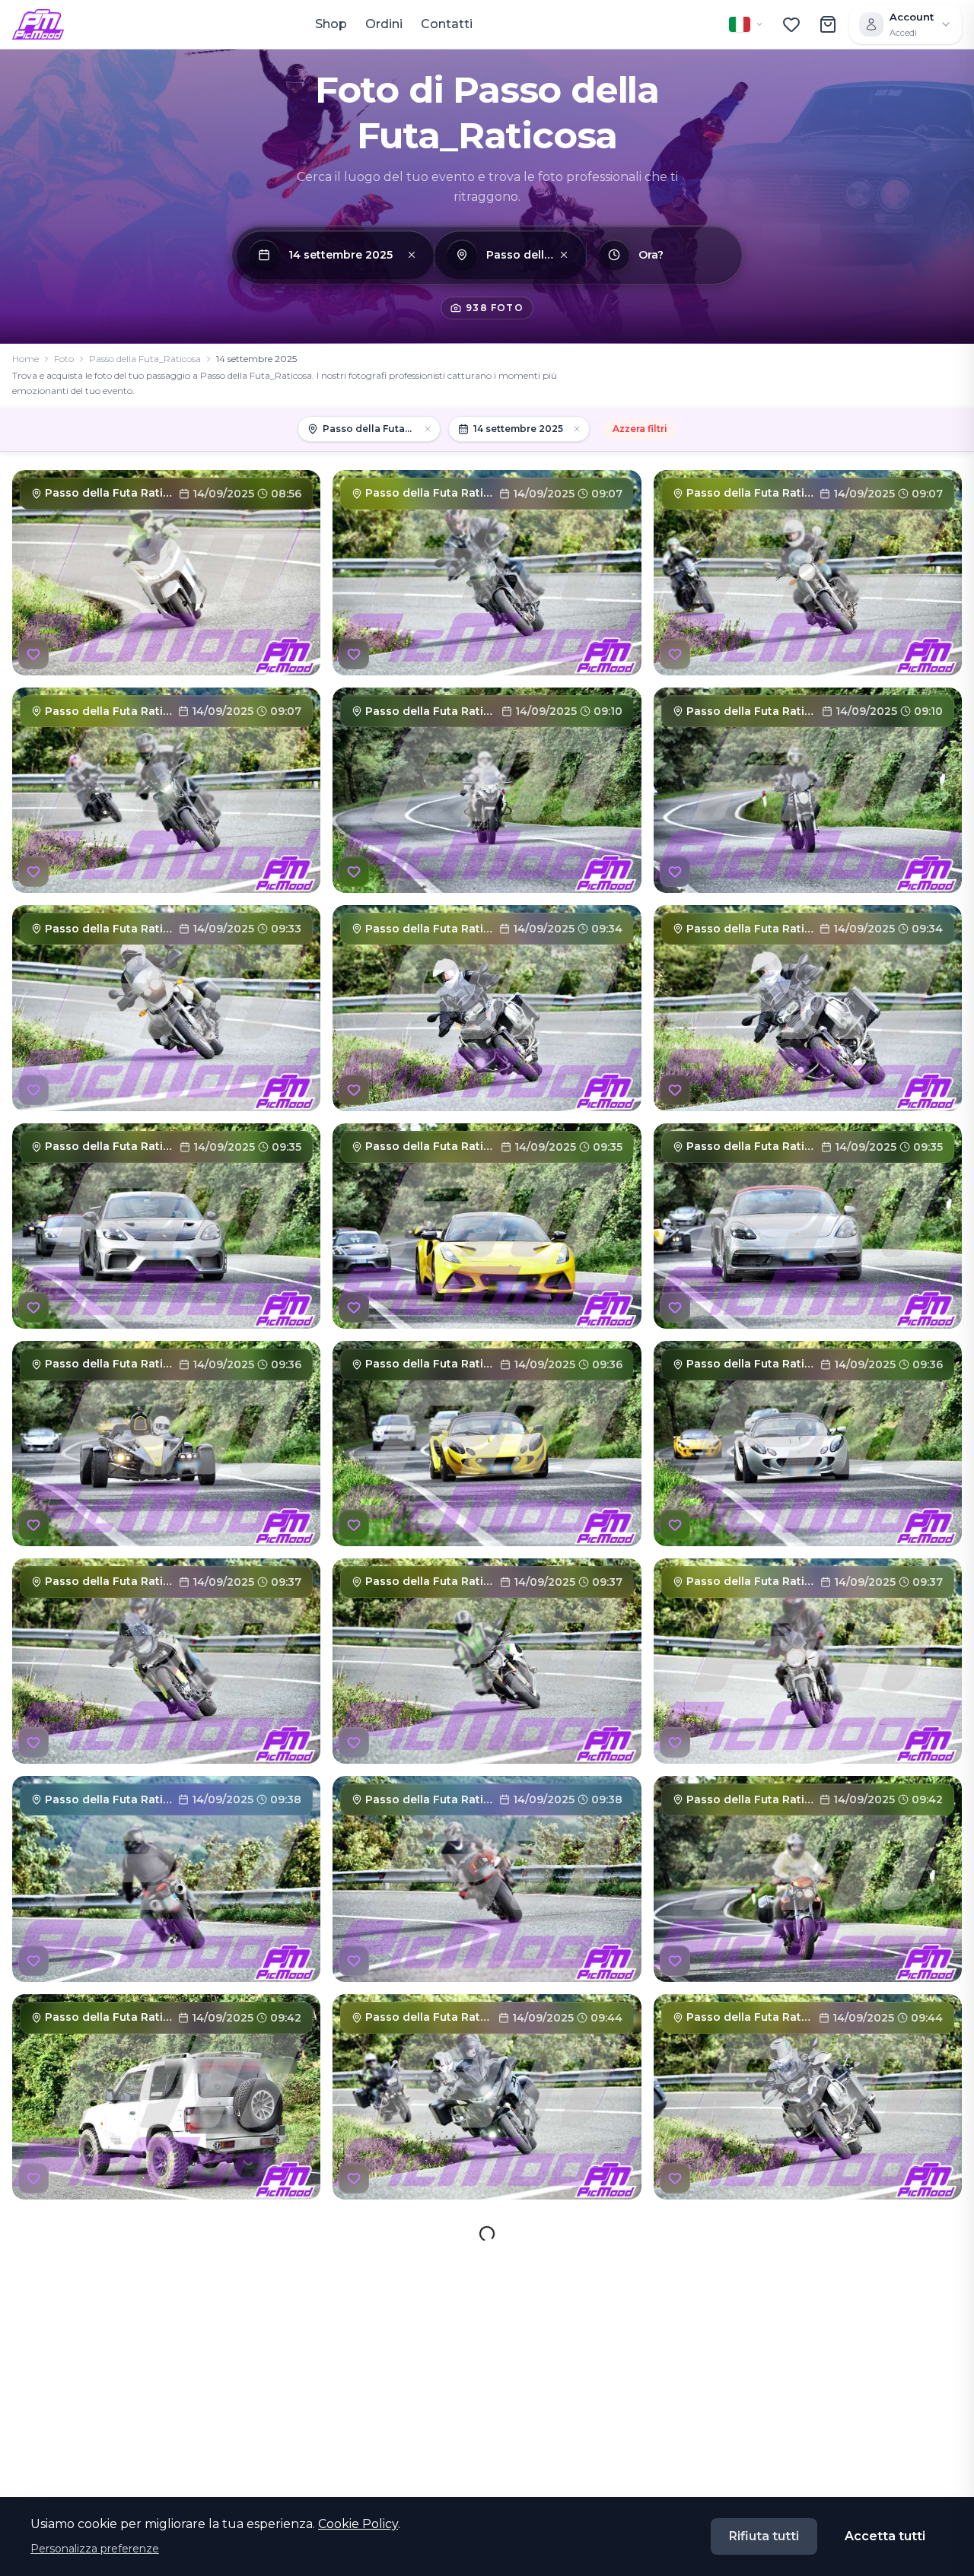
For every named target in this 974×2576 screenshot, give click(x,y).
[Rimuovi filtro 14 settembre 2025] (577, 429)
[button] (412, 255)
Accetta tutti (885, 2536)
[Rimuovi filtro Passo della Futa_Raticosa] (428, 429)
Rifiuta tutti (764, 2536)
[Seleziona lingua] (746, 24)
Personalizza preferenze (95, 2549)
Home (25, 359)
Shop (331, 24)
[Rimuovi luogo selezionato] (564, 255)
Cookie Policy (358, 2524)
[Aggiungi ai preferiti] (33, 654)
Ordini (384, 24)
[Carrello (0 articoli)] (828, 24)
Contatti (447, 24)
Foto (64, 359)
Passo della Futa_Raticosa (145, 359)
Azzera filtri (640, 429)
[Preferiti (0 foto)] (791, 24)
